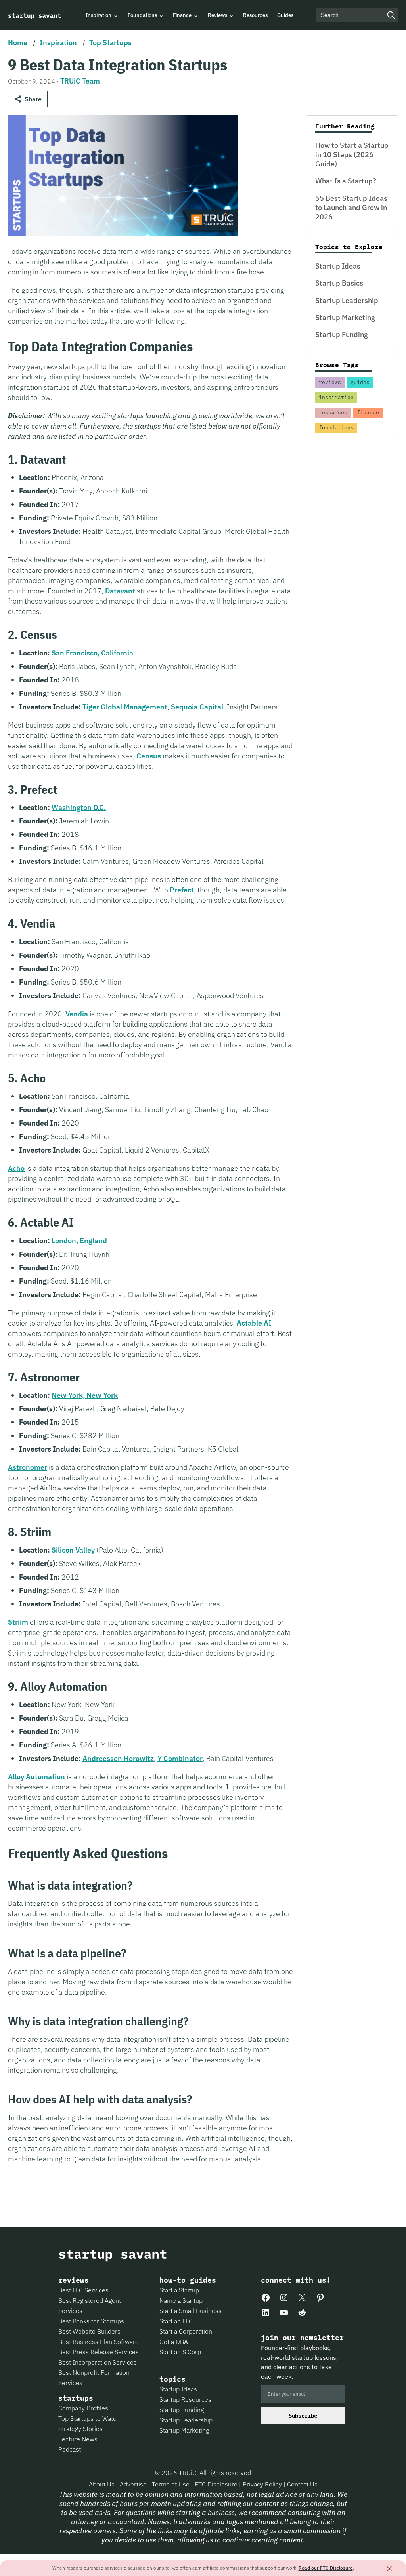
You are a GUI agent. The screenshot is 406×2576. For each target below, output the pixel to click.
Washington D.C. (79, 807)
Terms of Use (171, 2484)
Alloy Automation (36, 1777)
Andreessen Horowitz (118, 1758)
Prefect (182, 890)
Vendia (77, 1014)
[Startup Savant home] (35, 15)
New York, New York (85, 1395)
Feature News (78, 2439)
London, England (79, 1241)
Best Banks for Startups (91, 2321)
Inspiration (58, 43)
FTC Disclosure (217, 2484)
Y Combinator (180, 1758)
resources (333, 413)
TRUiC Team (80, 81)
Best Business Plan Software (99, 2342)
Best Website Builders (89, 2331)
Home (18, 43)
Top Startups (110, 43)
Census (149, 756)
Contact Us (302, 2484)
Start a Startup (179, 2290)
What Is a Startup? (346, 181)
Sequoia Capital (197, 707)
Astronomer (28, 1467)
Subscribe (303, 2416)
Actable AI (254, 1323)
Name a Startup (181, 2300)
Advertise (133, 2484)
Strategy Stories (80, 2429)
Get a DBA (174, 2342)
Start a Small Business (191, 2311)
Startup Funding (342, 334)
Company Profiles (83, 2408)
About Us (102, 2484)
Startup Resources (185, 2399)
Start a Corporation (186, 2331)
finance (368, 413)
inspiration (336, 397)
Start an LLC (176, 2321)
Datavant (120, 591)
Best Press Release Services (99, 2352)
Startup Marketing (345, 317)
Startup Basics (339, 283)
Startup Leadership (347, 300)
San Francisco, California (92, 653)
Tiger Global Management (125, 707)
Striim (18, 1622)
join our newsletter (302, 2338)
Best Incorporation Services (98, 2362)
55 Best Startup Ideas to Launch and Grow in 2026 (351, 208)
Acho (16, 1168)
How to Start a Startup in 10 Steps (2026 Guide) (352, 154)
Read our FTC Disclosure (326, 2568)
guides (360, 382)
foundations (336, 428)
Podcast (70, 2449)
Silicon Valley (73, 1550)
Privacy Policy (263, 2484)
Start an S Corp (180, 2352)
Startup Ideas (338, 266)
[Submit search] (391, 15)
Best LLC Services (83, 2290)
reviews (330, 382)
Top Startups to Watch (89, 2418)
